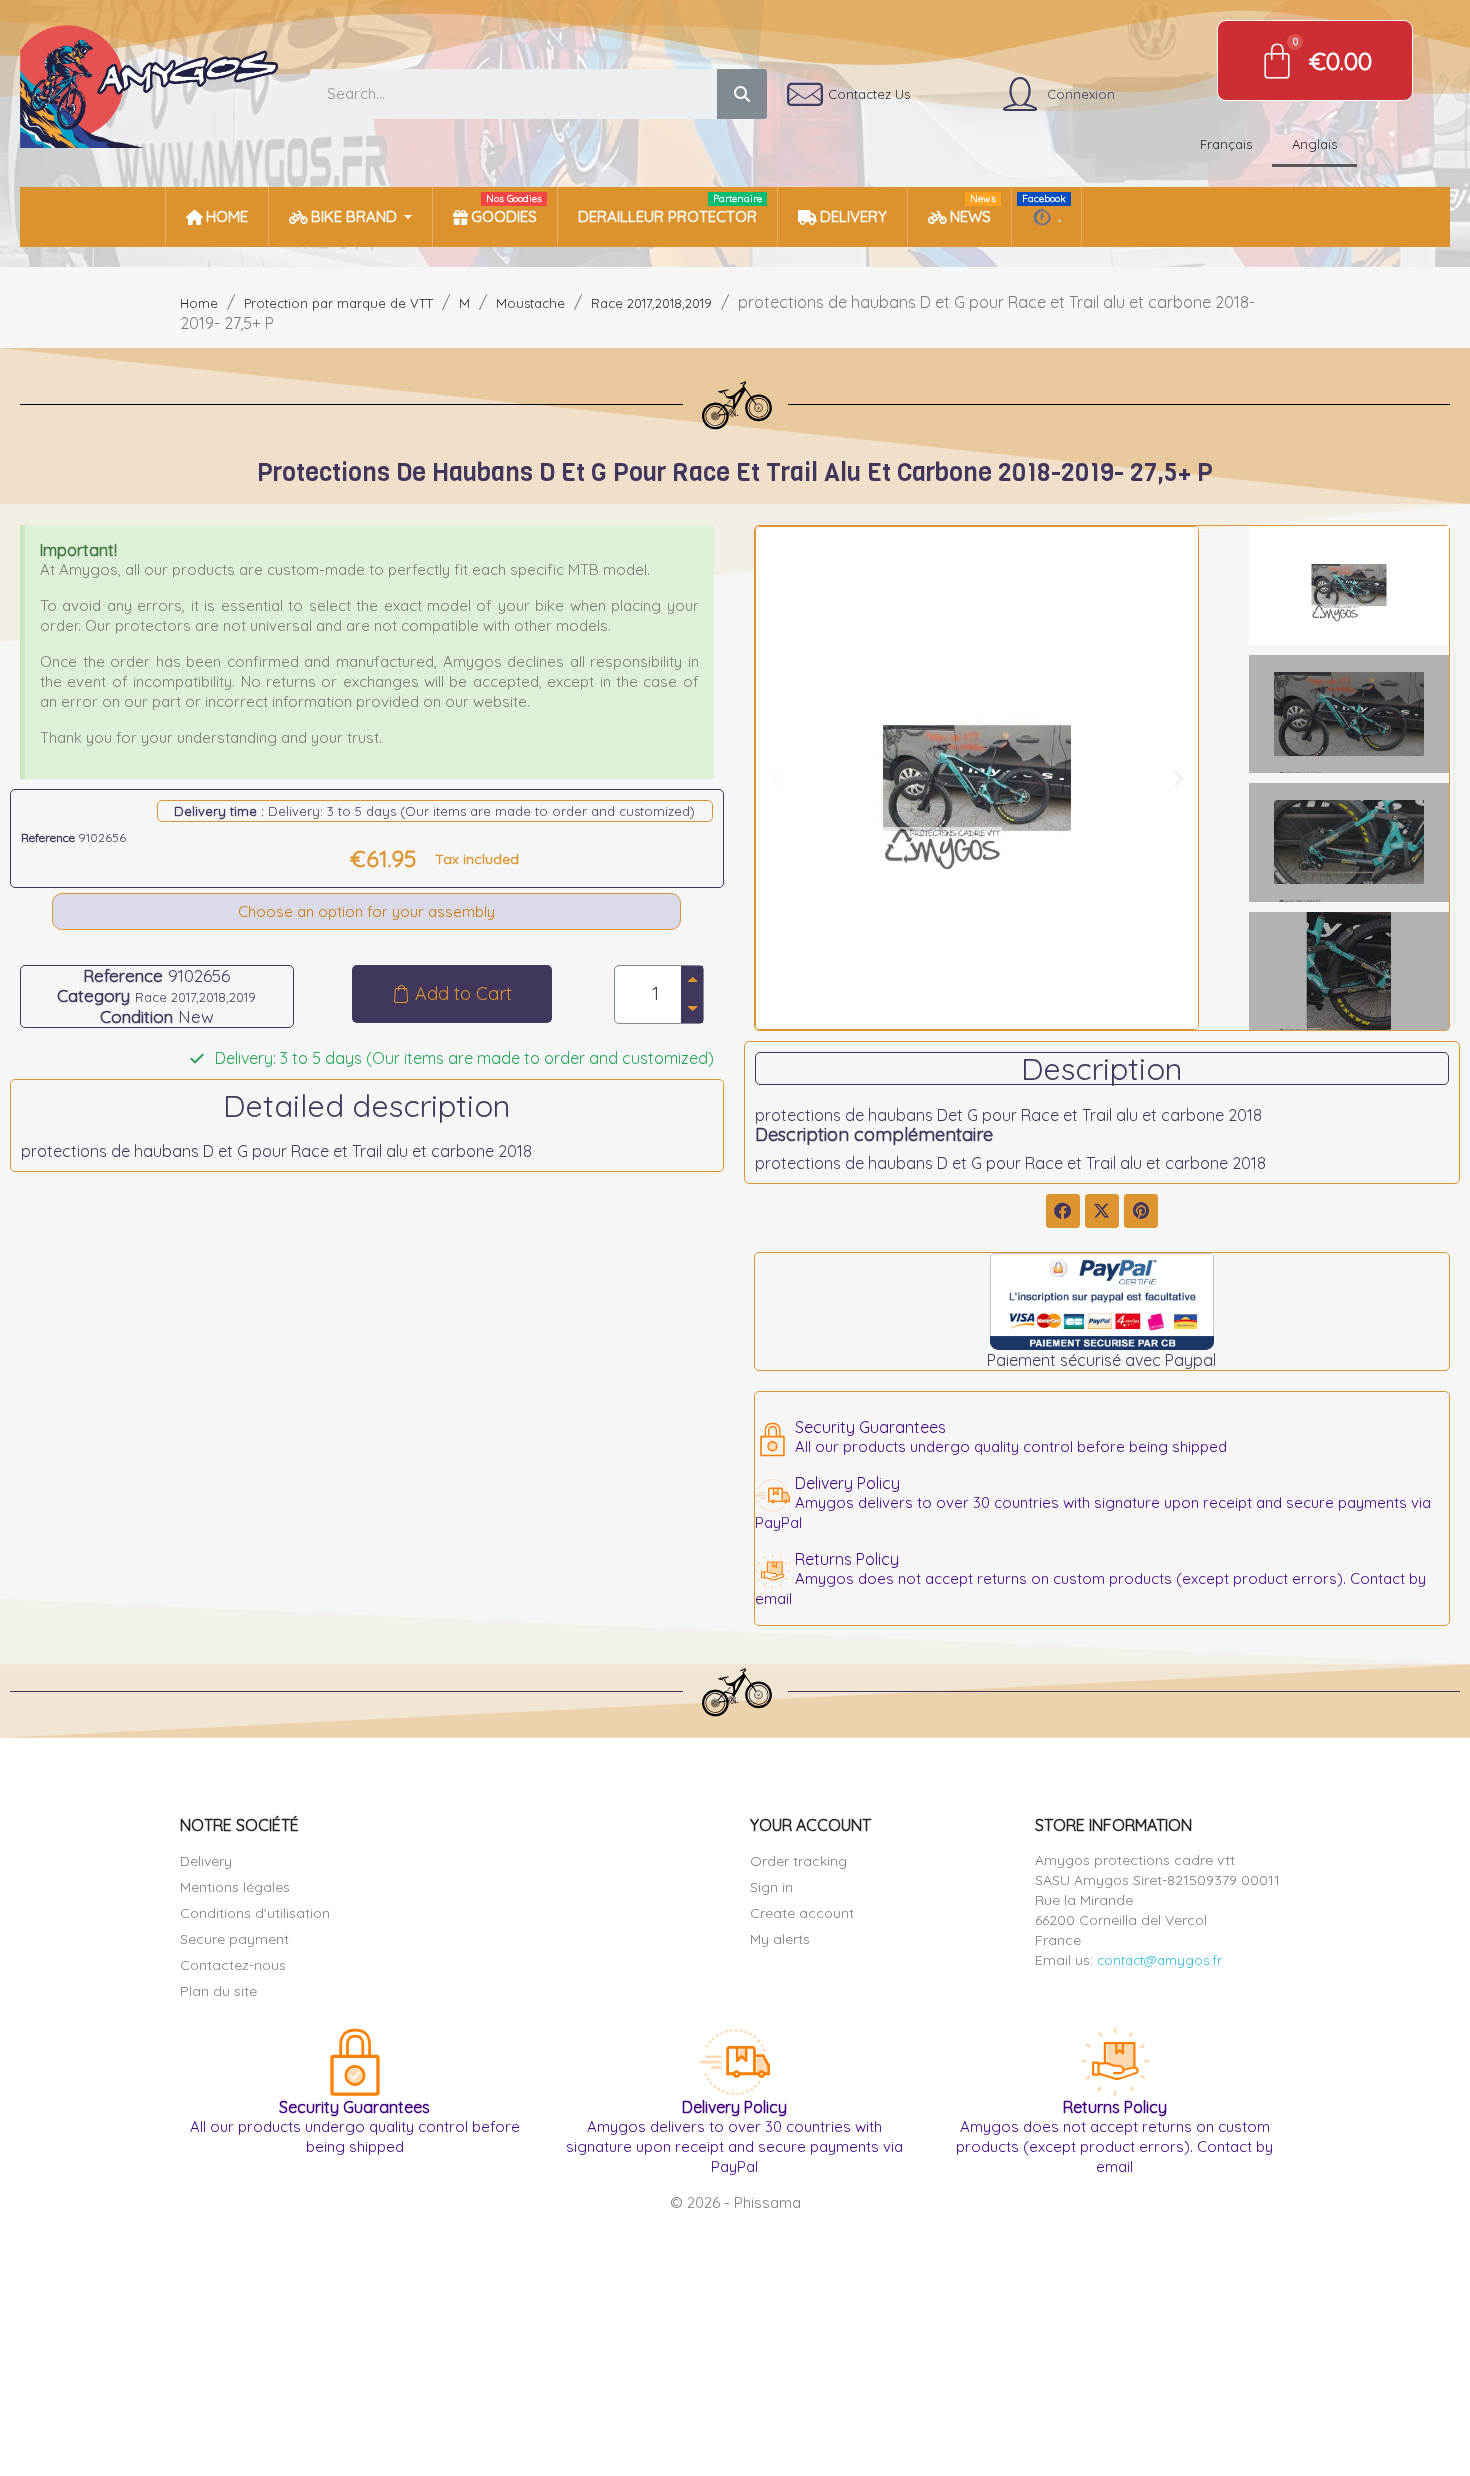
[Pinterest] (1141, 1211)
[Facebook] (1063, 1211)
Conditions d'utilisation (255, 1913)
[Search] (742, 94)
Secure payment (234, 1939)
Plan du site (218, 1991)
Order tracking (798, 1861)
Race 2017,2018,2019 (195, 997)
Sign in (771, 1887)
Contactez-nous (233, 1965)
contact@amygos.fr (1159, 1960)
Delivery (206, 1861)
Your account (810, 1825)
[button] (452, 994)
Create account (802, 1913)
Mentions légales (235, 1887)
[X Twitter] (1102, 1211)
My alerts (780, 1939)
